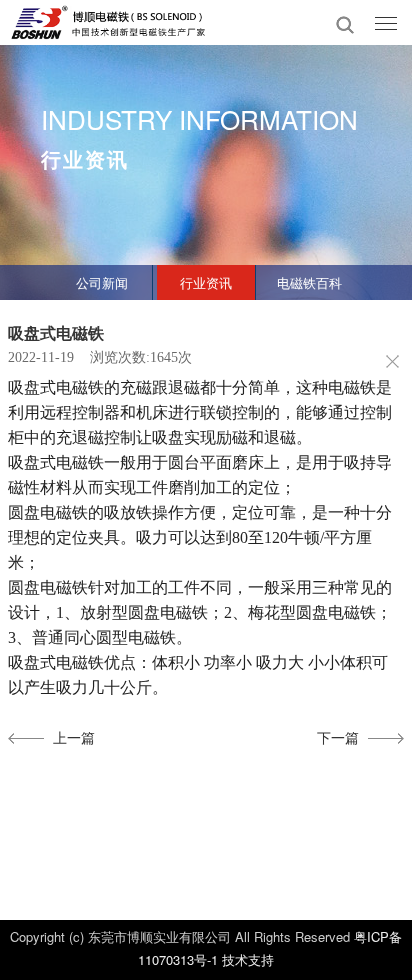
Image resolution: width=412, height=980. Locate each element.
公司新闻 (102, 282)
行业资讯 (206, 282)
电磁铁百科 (309, 282)
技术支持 (248, 959)
